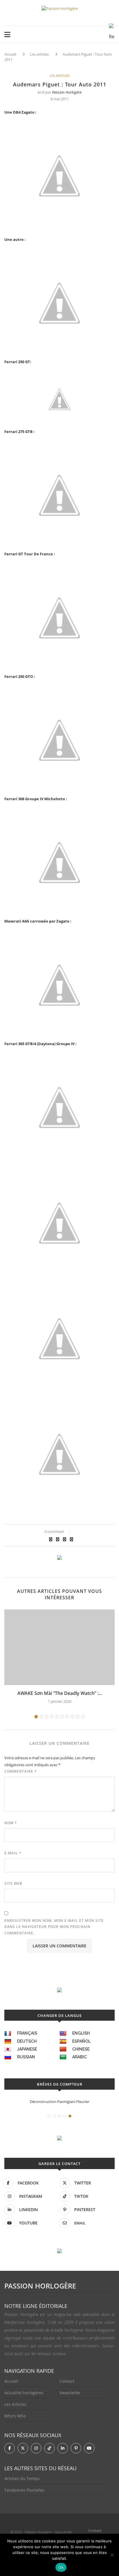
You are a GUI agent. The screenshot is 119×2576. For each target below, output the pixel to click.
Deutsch (27, 2041)
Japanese (27, 2049)
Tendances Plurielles (24, 2490)
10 (83, 1717)
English (81, 2033)
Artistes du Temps (22, 2478)
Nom (11, 1823)
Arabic (80, 2057)
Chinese (81, 2049)
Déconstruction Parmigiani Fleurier (59, 2102)
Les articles (39, 54)
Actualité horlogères (24, 2393)
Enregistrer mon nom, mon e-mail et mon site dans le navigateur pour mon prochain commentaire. (54, 1927)
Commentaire (21, 1771)
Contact (67, 2381)
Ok (61, 2567)
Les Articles (15, 2404)
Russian (26, 2057)
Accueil (10, 54)
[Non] (112, 2555)
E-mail (13, 1853)
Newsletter (70, 2393)
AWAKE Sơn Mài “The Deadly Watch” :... (60, 1693)
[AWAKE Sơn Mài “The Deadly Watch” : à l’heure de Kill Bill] (59, 1647)
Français (27, 2033)
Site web (13, 1883)
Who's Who (15, 2416)
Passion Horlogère (67, 92)
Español (81, 2041)
